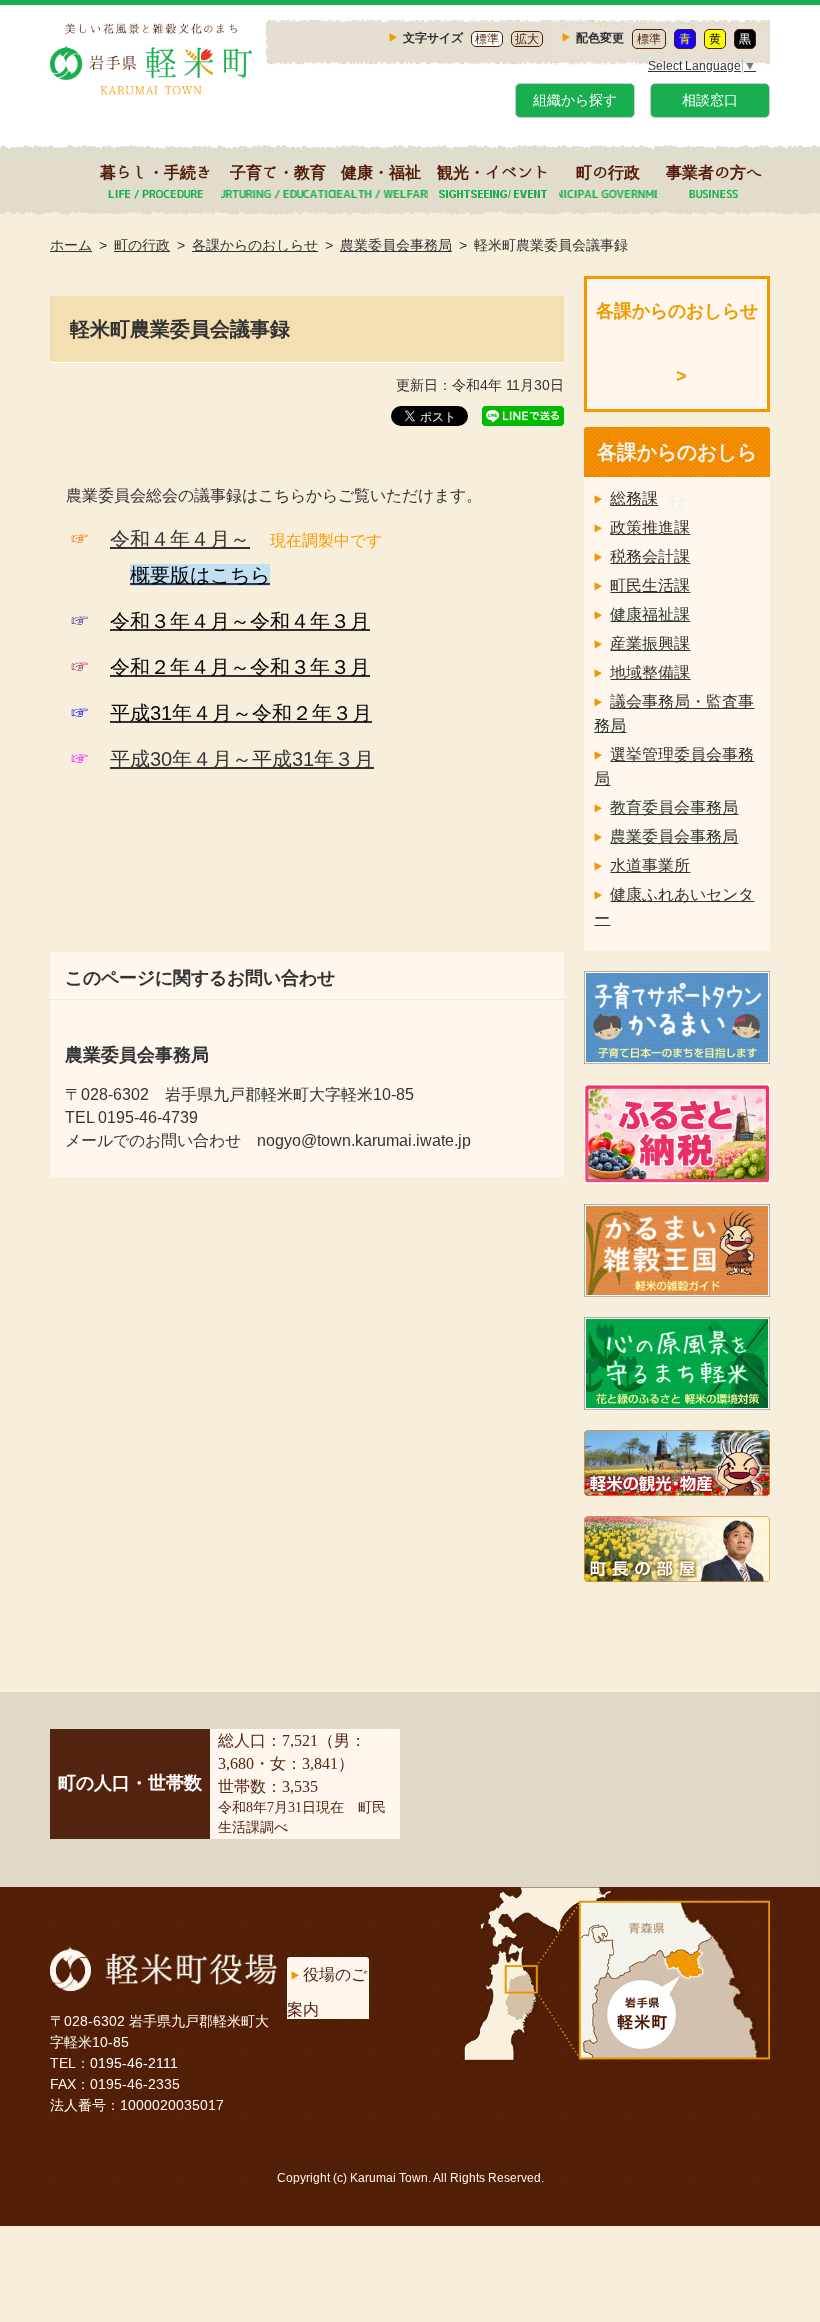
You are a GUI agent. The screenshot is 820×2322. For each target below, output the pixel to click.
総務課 (634, 498)
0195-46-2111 (134, 2063)
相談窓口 (710, 100)
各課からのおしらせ (255, 245)
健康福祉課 (650, 614)
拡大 (527, 39)
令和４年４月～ (180, 539)
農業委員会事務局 (396, 245)
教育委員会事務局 (674, 807)
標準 (487, 39)
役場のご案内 (327, 1992)
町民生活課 (650, 585)
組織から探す (575, 100)
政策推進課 (650, 527)
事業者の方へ (714, 172)
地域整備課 (650, 672)
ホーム (71, 245)
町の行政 (608, 172)
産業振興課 (650, 643)
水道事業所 (650, 865)
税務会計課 (650, 556)
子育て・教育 (278, 172)
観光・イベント (493, 172)
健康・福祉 (381, 172)
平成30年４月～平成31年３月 (242, 759)
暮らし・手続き (156, 172)
